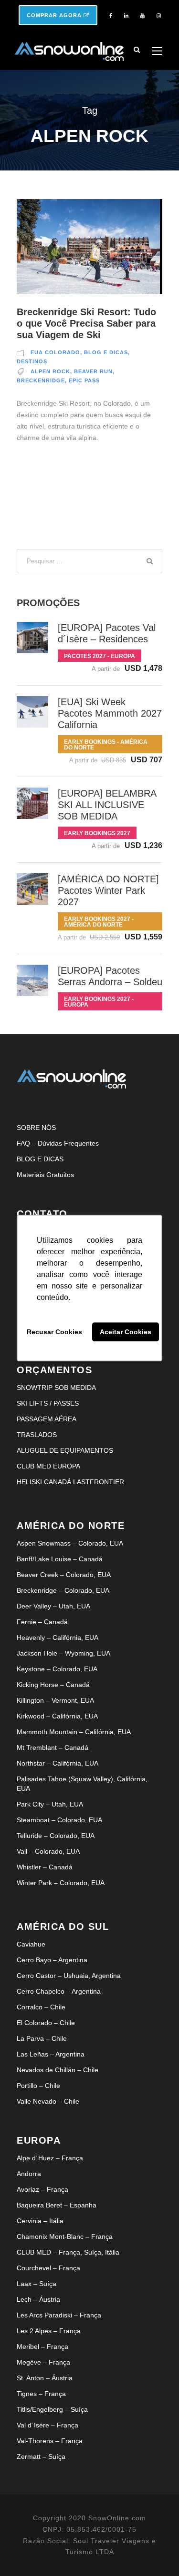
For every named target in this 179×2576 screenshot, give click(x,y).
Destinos (32, 361)
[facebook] (111, 16)
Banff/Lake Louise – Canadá (60, 1559)
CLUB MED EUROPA (48, 1466)
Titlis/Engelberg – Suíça (52, 2409)
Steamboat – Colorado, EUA (59, 1820)
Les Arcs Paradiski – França (59, 2315)
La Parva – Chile (42, 2038)
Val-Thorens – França (50, 2441)
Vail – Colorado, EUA (48, 1851)
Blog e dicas (106, 352)
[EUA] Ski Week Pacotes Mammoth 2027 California (110, 713)
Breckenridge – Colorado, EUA (63, 1590)
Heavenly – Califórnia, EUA (58, 1637)
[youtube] (142, 16)
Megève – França (43, 2362)
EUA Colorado (55, 352)
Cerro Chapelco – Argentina (59, 1991)
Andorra (29, 2174)
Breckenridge (41, 380)
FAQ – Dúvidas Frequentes (58, 1143)
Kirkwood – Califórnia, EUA (57, 1716)
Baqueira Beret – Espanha (57, 2205)
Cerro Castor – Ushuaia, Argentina (69, 1976)
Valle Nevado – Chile (48, 2101)
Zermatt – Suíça (41, 2456)
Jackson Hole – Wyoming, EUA (63, 1653)
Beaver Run (93, 371)
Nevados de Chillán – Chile (58, 2070)
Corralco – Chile (41, 2007)
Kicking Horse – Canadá (53, 1685)
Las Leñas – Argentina (51, 2054)
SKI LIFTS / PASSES (48, 1403)
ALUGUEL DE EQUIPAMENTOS (65, 1450)
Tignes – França (41, 2394)
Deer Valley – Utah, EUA (53, 1606)
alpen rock (50, 371)
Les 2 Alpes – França (49, 2331)
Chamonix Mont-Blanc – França (65, 2237)
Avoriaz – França (42, 2189)
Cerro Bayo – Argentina (52, 1960)
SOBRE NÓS (36, 1128)
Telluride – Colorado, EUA (56, 1836)
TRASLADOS (37, 1435)
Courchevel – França (48, 2268)
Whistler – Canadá (45, 1867)
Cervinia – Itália (40, 2221)
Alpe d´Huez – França (50, 2158)
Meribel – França (42, 2346)
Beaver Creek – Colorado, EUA (64, 1575)
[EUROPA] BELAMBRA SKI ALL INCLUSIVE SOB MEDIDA (107, 805)
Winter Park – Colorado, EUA (61, 1883)
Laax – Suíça (37, 2284)
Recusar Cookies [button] (54, 1332)
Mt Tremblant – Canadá (53, 1747)
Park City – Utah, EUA (50, 1804)
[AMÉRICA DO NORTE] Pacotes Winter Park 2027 (108, 890)
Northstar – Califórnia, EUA (58, 1763)
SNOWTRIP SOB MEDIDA (56, 1388)
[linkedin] (126, 16)
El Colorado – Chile (46, 2023)
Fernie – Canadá (42, 1622)
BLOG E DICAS (40, 1159)
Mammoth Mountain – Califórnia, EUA (74, 1732)
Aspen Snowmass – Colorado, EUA (70, 1543)
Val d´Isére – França (47, 2425)
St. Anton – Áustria (45, 2378)
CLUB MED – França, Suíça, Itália (68, 2252)
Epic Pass (84, 380)
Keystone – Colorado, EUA (57, 1669)
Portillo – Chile (38, 2086)
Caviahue (31, 1944)
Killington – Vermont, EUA (55, 1700)
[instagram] (159, 16)
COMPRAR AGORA (55, 15)
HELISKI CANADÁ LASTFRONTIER (70, 1482)
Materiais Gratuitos (45, 1175)
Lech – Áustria (38, 2299)
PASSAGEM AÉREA (47, 1419)
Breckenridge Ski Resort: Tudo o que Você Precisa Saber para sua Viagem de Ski (86, 323)
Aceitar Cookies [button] (126, 1332)
